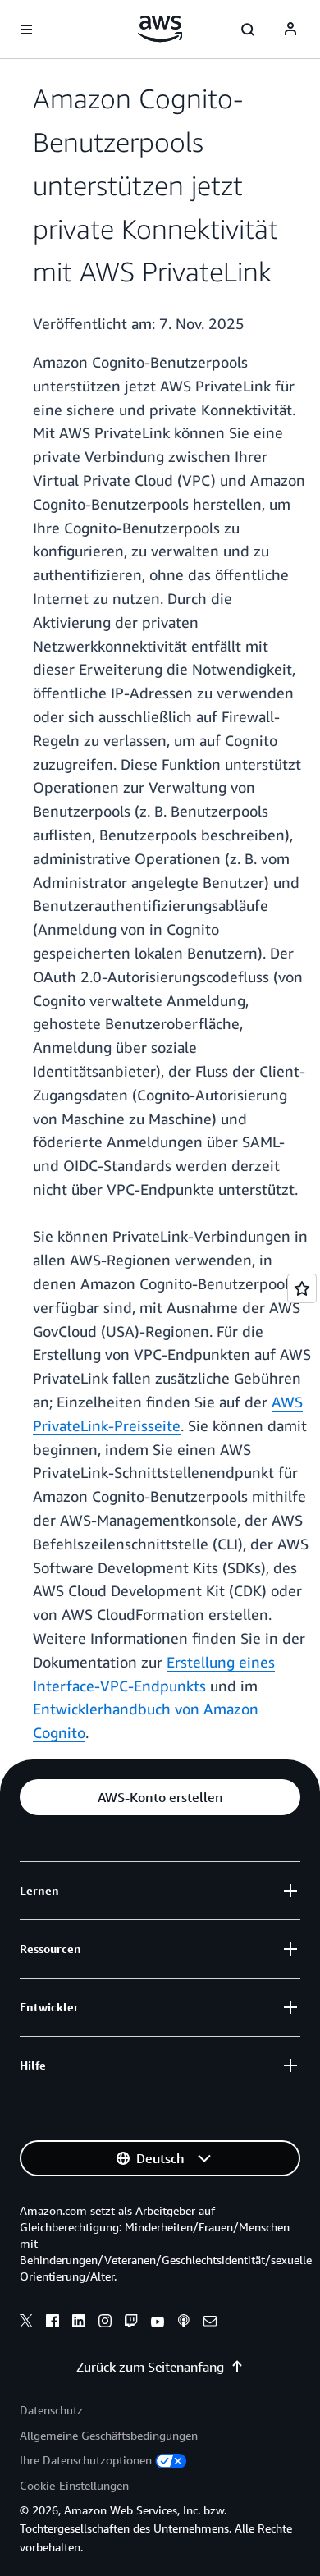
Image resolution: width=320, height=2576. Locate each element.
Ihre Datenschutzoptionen (86, 2460)
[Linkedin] (79, 2323)
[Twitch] (131, 2323)
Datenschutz (51, 2410)
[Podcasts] (184, 2323)
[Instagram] (105, 2323)
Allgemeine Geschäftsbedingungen (109, 2435)
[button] (160, 1797)
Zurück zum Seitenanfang (150, 2367)
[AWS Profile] (290, 30)
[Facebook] (53, 2323)
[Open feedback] (302, 1288)
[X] (26, 2323)
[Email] (210, 2323)
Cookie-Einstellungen (74, 2485)
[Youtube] (158, 2323)
